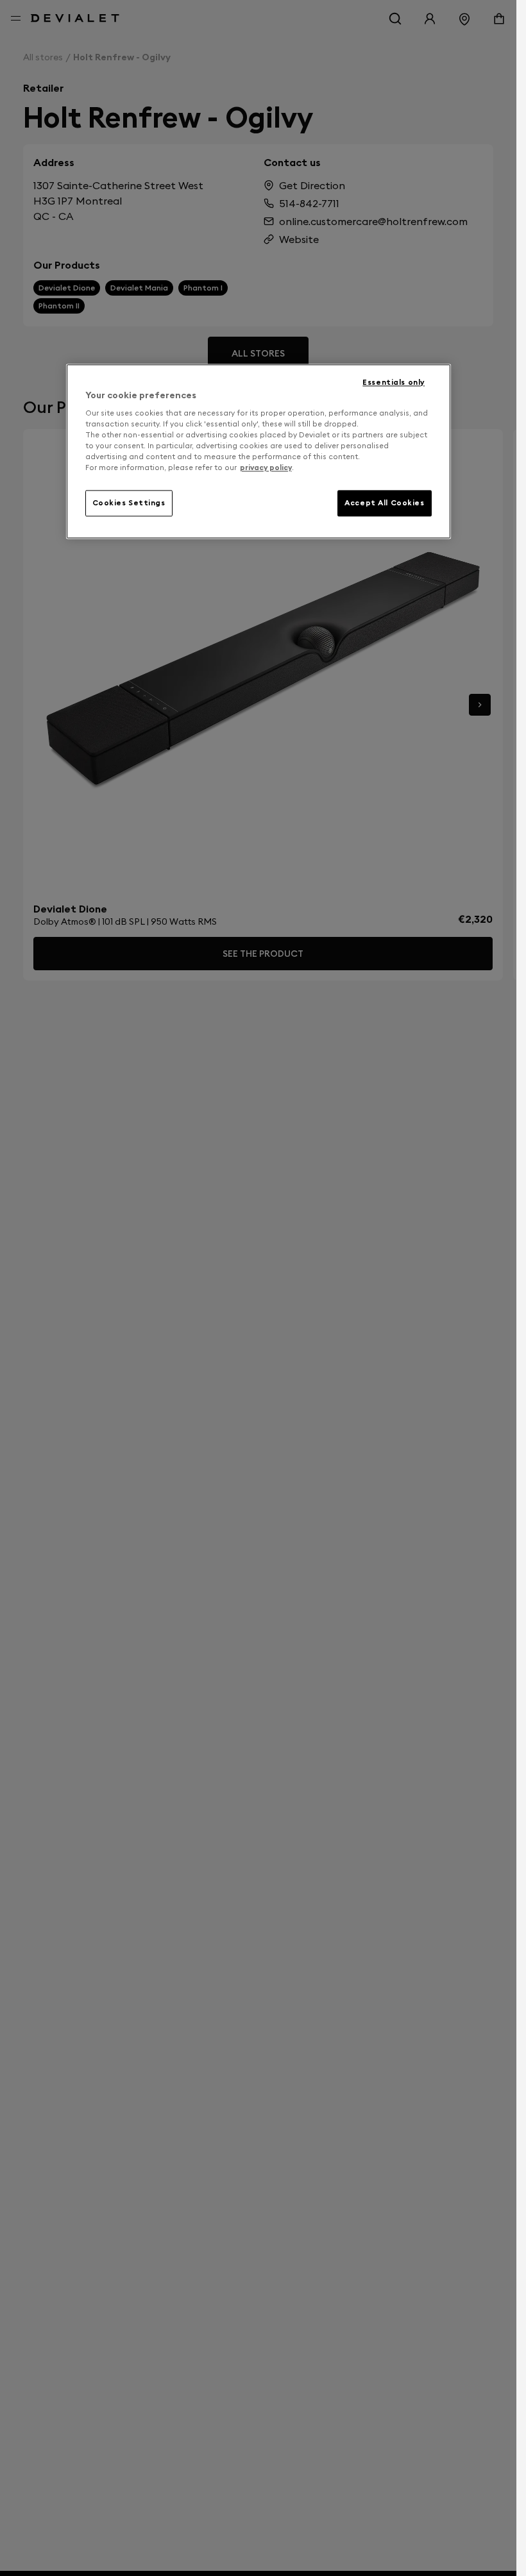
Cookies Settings (129, 503)
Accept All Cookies (384, 503)
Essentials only (394, 382)
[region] (259, 451)
